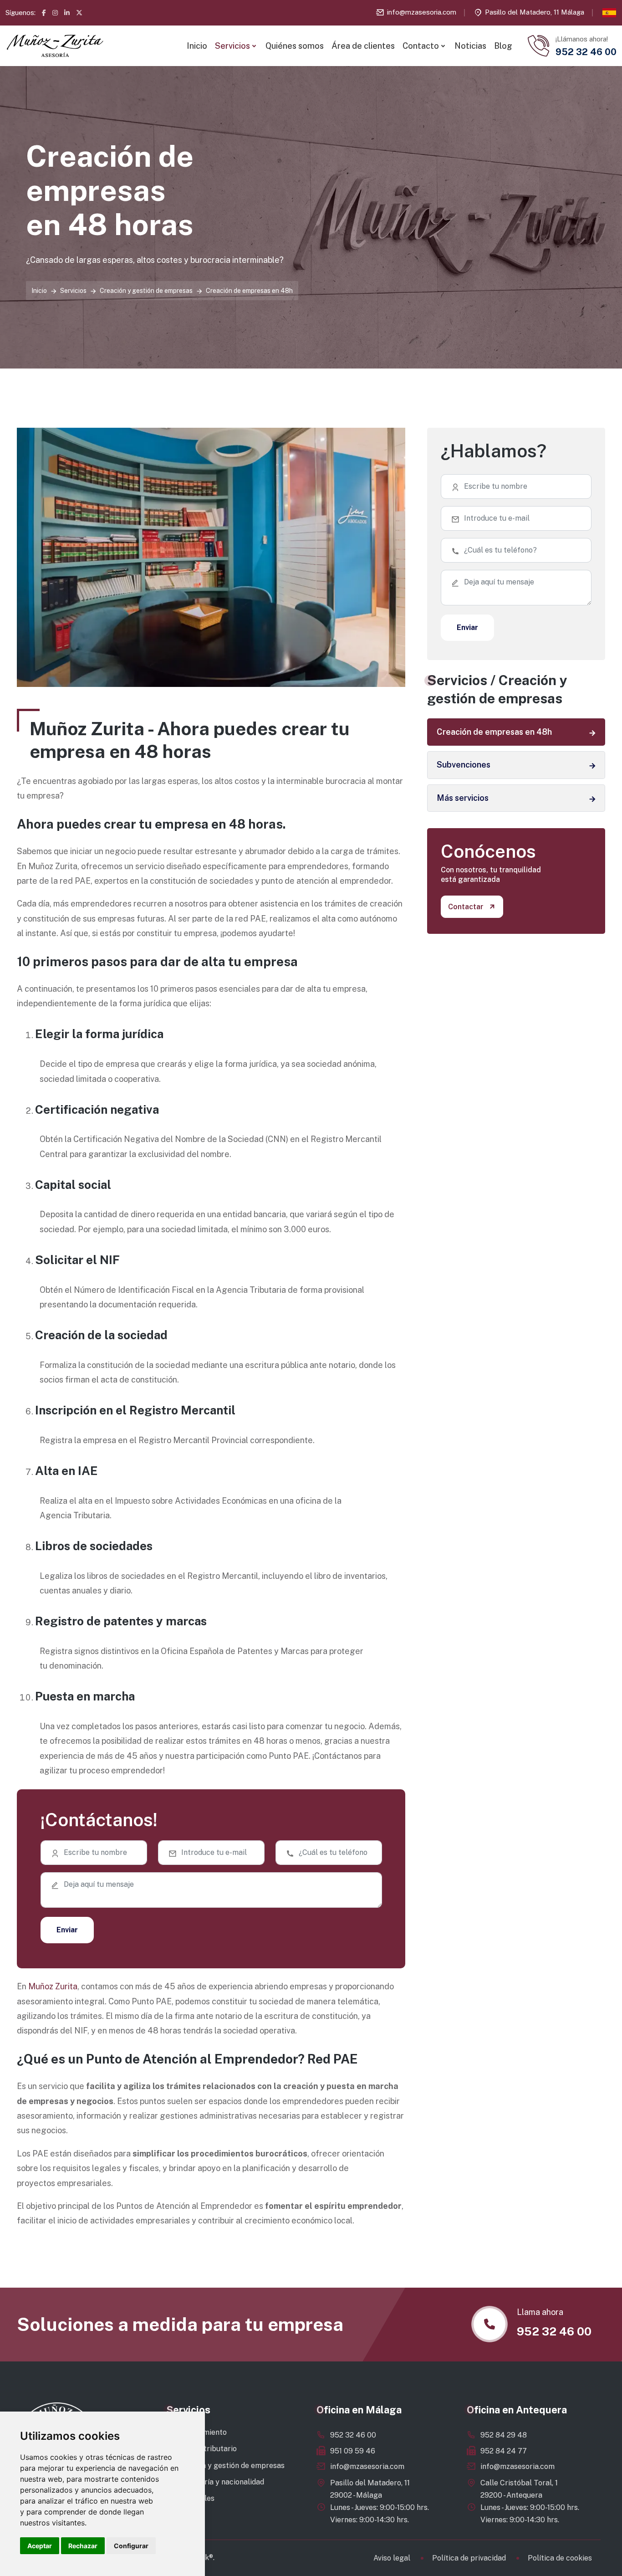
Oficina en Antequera (517, 2410)
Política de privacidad (469, 2558)
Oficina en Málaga (359, 2410)
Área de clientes (363, 46)
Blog (503, 46)
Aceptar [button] (40, 2546)
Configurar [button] (131, 2546)
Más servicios (463, 798)
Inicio (197, 46)
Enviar (67, 1930)
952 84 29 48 (504, 2435)
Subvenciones (464, 765)
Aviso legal (392, 2558)
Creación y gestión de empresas (146, 291)
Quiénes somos (295, 46)
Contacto (421, 46)
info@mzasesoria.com (422, 12)
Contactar (466, 907)
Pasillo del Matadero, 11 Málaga (535, 12)
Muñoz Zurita (53, 1986)
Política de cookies (560, 2558)
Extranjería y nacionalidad (220, 2482)
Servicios (232, 46)
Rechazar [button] (83, 2546)
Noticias (470, 46)
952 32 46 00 (353, 2435)
